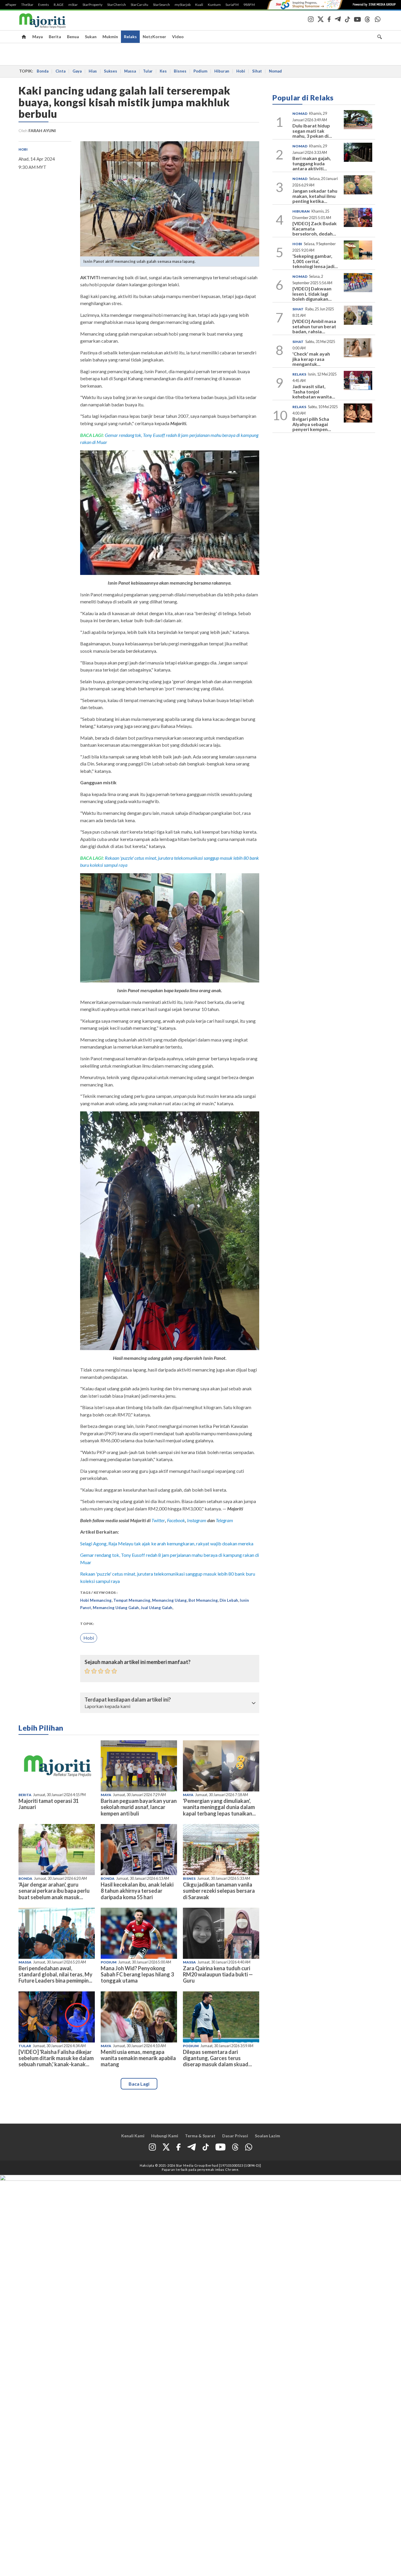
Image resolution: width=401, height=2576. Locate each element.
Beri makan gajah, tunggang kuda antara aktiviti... (312, 163)
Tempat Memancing (132, 1600)
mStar (73, 5)
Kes (163, 71)
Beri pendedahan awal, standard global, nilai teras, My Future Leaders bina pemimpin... (55, 1974)
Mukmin (110, 37)
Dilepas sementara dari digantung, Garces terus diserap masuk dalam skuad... (217, 2058)
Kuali (199, 5)
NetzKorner (154, 37)
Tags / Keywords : (99, 1592)
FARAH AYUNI (42, 131)
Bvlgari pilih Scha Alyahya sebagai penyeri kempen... (312, 424)
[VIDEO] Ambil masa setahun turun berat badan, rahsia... (314, 326)
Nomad (275, 71)
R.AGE (59, 5)
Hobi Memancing (96, 1600)
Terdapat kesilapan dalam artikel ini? (128, 1700)
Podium (200, 71)
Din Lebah (229, 1600)
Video (178, 37)
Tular (148, 71)
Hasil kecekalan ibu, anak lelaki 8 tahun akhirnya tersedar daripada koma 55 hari (137, 1891)
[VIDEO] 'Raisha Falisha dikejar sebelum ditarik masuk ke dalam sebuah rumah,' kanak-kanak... (56, 2058)
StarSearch (161, 5)
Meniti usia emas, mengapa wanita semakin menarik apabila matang (138, 2058)
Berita (55, 37)
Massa (130, 71)
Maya (38, 37)
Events (44, 5)
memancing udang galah (116, 1608)
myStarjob (183, 5)
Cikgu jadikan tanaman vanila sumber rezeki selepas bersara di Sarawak (219, 1891)
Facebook (176, 1520)
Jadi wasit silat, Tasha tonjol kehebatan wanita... (314, 391)
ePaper (11, 5)
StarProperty (92, 5)
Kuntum (214, 5)
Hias (93, 71)
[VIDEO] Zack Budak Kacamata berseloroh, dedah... (315, 228)
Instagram (196, 1520)
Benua (73, 37)
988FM (249, 5)
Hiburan (222, 71)
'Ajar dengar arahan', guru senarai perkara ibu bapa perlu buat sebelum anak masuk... (54, 1891)
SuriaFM (232, 5)
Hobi (241, 71)
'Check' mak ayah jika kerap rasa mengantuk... (311, 359)
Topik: (87, 1624)
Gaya (77, 71)
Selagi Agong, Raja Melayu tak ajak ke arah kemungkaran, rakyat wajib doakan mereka (167, 1543)
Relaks (130, 37)
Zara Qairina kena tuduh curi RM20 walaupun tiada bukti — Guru (218, 1974)
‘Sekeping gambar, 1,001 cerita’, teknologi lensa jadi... (315, 261)
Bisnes (180, 71)
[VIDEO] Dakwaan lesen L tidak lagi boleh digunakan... (312, 294)
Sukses (111, 71)
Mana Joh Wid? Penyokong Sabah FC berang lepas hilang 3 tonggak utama (137, 1974)
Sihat (257, 71)
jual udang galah (156, 1608)
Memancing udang (169, 1600)
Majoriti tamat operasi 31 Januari (49, 1804)
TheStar (27, 5)
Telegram (224, 1520)
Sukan (91, 37)
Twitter (158, 1520)
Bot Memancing (203, 1600)
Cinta (60, 71)
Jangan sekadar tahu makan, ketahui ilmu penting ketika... (315, 196)
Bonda (43, 71)
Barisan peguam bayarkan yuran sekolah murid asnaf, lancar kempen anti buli (139, 1807)
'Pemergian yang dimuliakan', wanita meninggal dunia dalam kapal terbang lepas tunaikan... (219, 1807)
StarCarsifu (139, 5)
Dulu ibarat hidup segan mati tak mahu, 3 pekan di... (312, 131)
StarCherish (117, 5)
